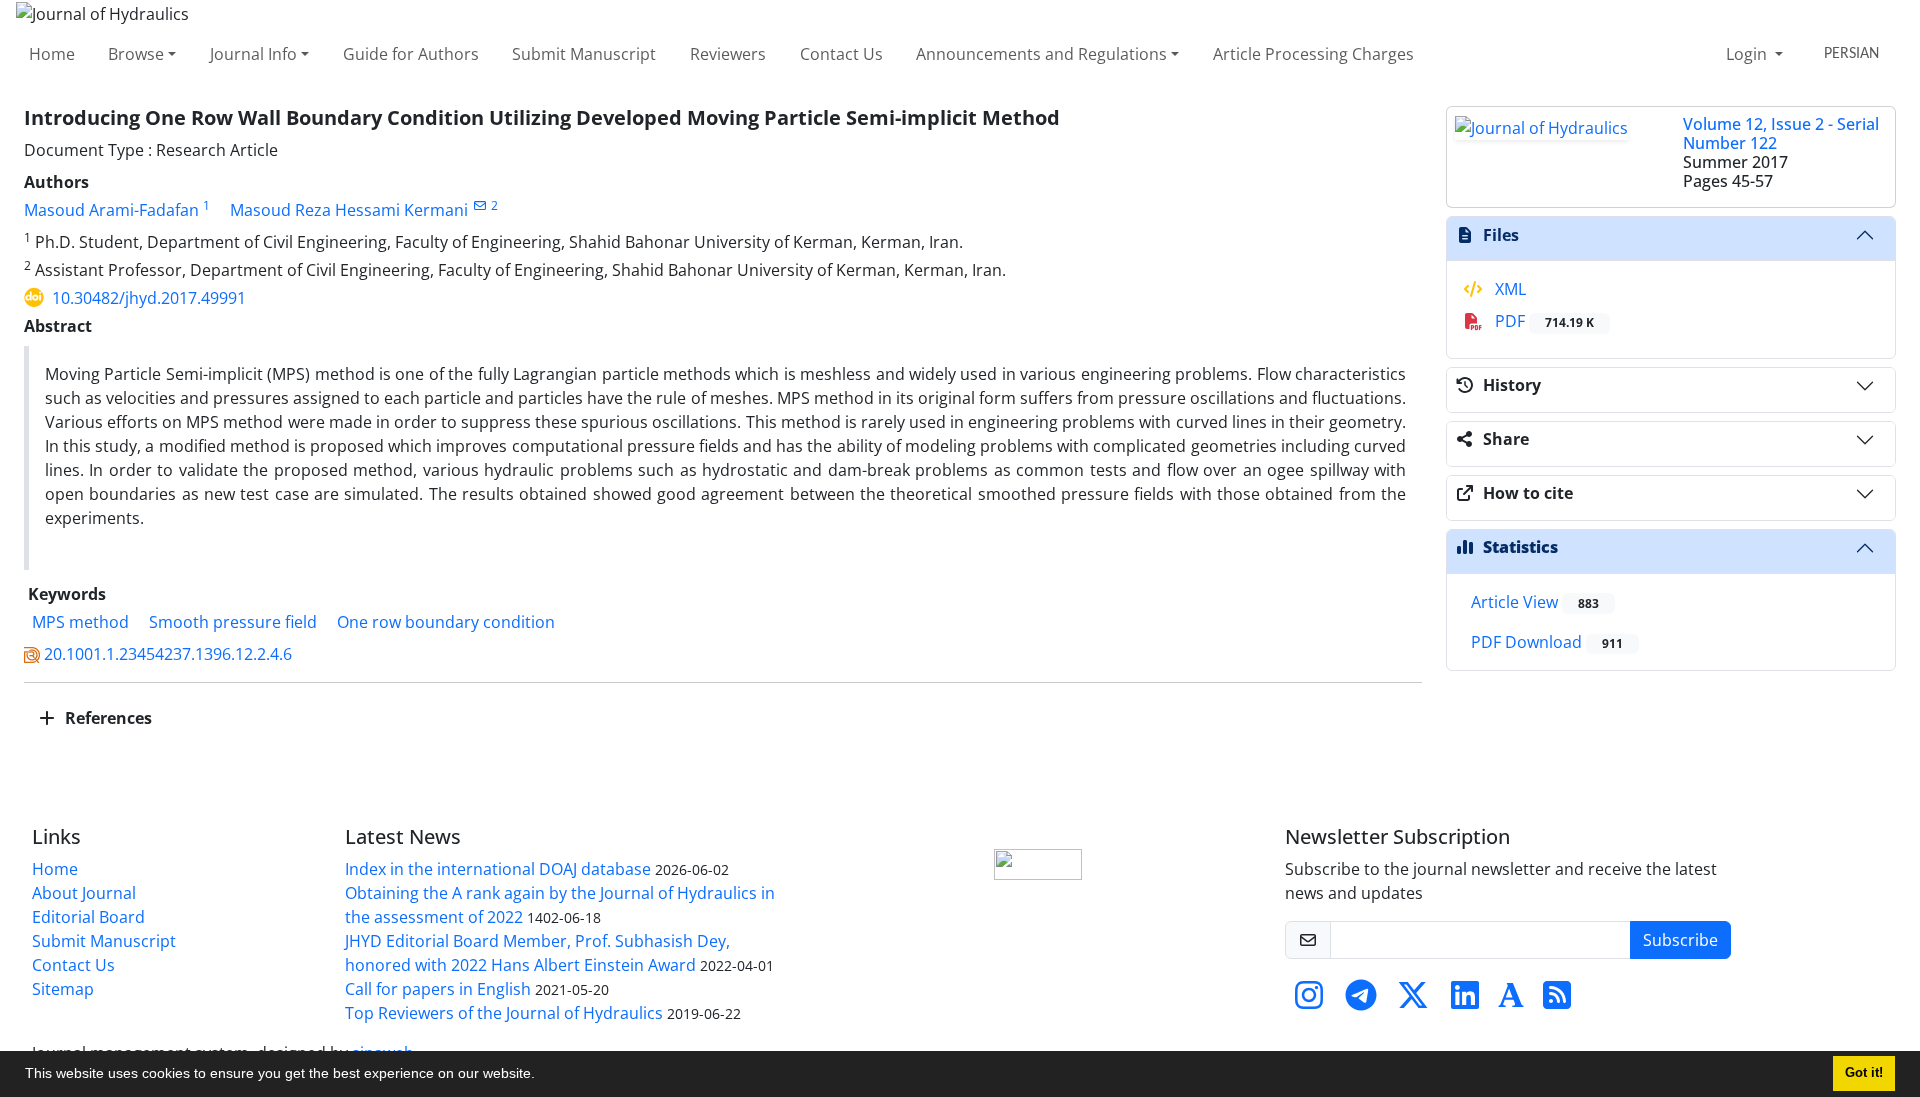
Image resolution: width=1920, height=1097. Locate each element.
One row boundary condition (446, 622)
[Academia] (1511, 1001)
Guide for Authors (411, 54)
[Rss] (1557, 1001)
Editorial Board (88, 917)
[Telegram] (1361, 1001)
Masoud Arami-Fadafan (111, 210)
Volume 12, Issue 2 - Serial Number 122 (1781, 133)
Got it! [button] (1864, 1073)
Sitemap (63, 989)
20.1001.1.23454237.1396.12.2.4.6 (168, 654)
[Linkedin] (1465, 1001)
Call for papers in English (438, 989)
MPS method (80, 622)
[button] (542, 1076)
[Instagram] (1309, 1001)
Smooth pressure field (233, 622)
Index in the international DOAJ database (498, 869)
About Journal (84, 893)
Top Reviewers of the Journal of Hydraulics (504, 1013)
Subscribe (1680, 940)
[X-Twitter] (1413, 1001)
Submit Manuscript (584, 54)
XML (1508, 289)
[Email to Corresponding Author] (479, 205)
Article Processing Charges (1313, 54)
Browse (136, 54)
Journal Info (253, 54)
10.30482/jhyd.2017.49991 (149, 298)
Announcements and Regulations (1041, 54)
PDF (1542, 321)
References (106, 718)
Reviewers (728, 54)
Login (1748, 54)
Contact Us (841, 54)
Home (52, 54)
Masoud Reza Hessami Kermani (349, 210)
